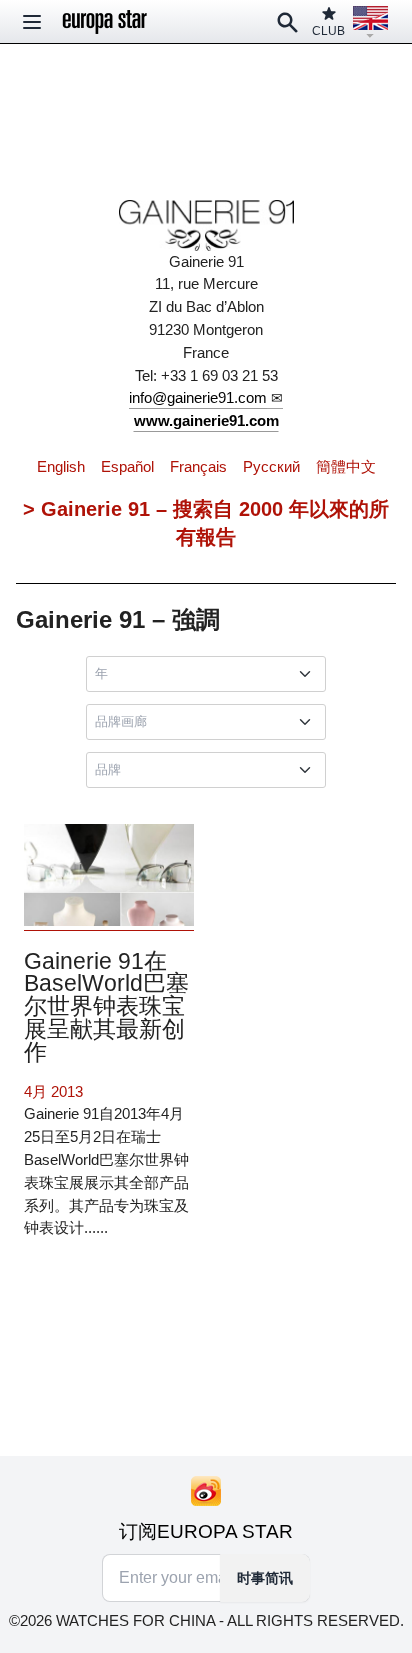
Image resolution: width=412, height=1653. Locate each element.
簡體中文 (346, 466)
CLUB (328, 31)
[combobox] (210, 674)
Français (198, 466)
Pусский (271, 466)
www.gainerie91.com (206, 420)
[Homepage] (105, 22)
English (61, 466)
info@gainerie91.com (198, 397)
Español (127, 466)
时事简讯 (265, 1578)
